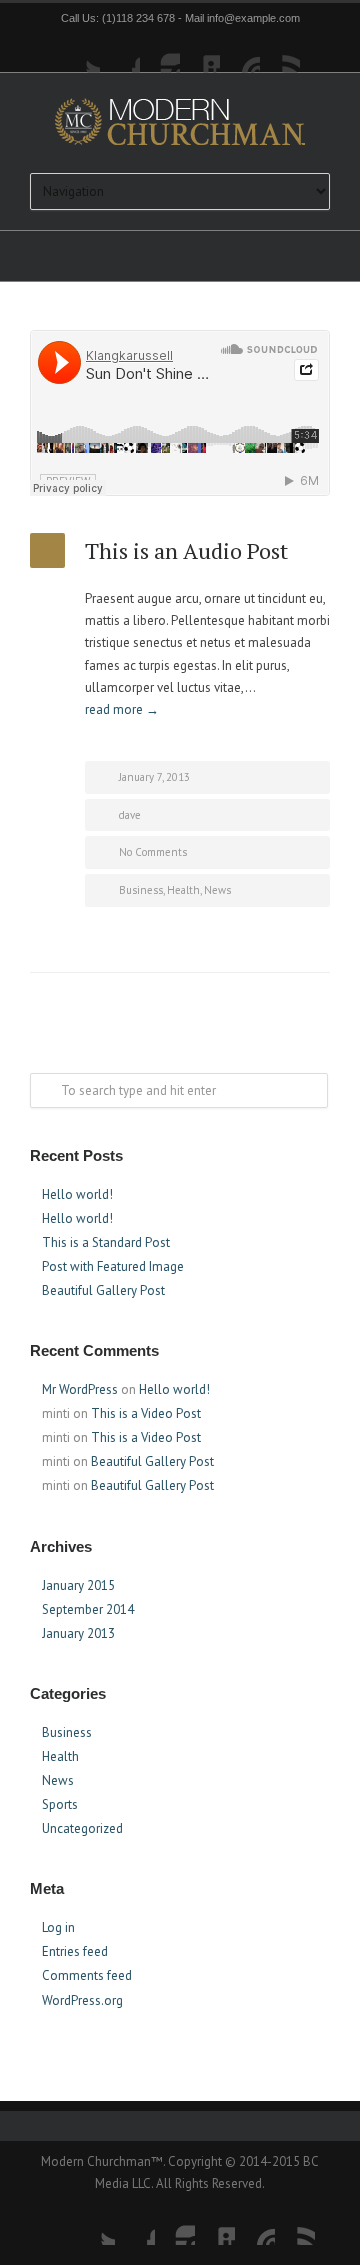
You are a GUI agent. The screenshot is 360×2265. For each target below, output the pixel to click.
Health (183, 890)
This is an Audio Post (186, 550)
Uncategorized (82, 1828)
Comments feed (87, 1975)
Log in (58, 1927)
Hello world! (77, 1194)
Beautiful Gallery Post (103, 1290)
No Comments (153, 852)
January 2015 (78, 1585)
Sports (60, 1804)
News (217, 890)
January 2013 (78, 1633)
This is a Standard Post (106, 1242)
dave (130, 815)
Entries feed (75, 1951)
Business (141, 890)
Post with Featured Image (113, 1266)
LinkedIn (200, 53)
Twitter (80, 53)
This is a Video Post (146, 1413)
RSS (280, 53)
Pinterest (240, 53)
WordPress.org (82, 2000)
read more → (122, 709)
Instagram (160, 53)
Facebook (120, 53)
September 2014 (88, 1609)
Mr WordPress (80, 1389)
